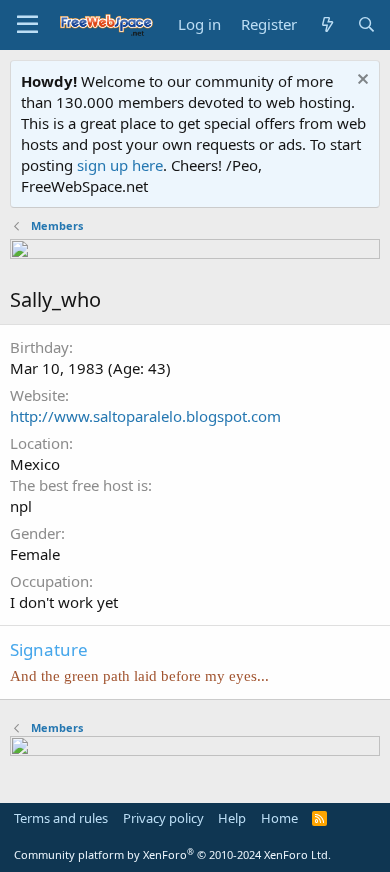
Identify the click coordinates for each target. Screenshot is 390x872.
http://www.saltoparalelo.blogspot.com (145, 416)
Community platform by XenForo (172, 854)
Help (232, 818)
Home (279, 818)
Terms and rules (61, 818)
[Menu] (27, 25)
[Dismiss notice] (360, 81)
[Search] (366, 24)
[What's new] (326, 24)
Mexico (35, 464)
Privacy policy (163, 818)
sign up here (120, 165)
